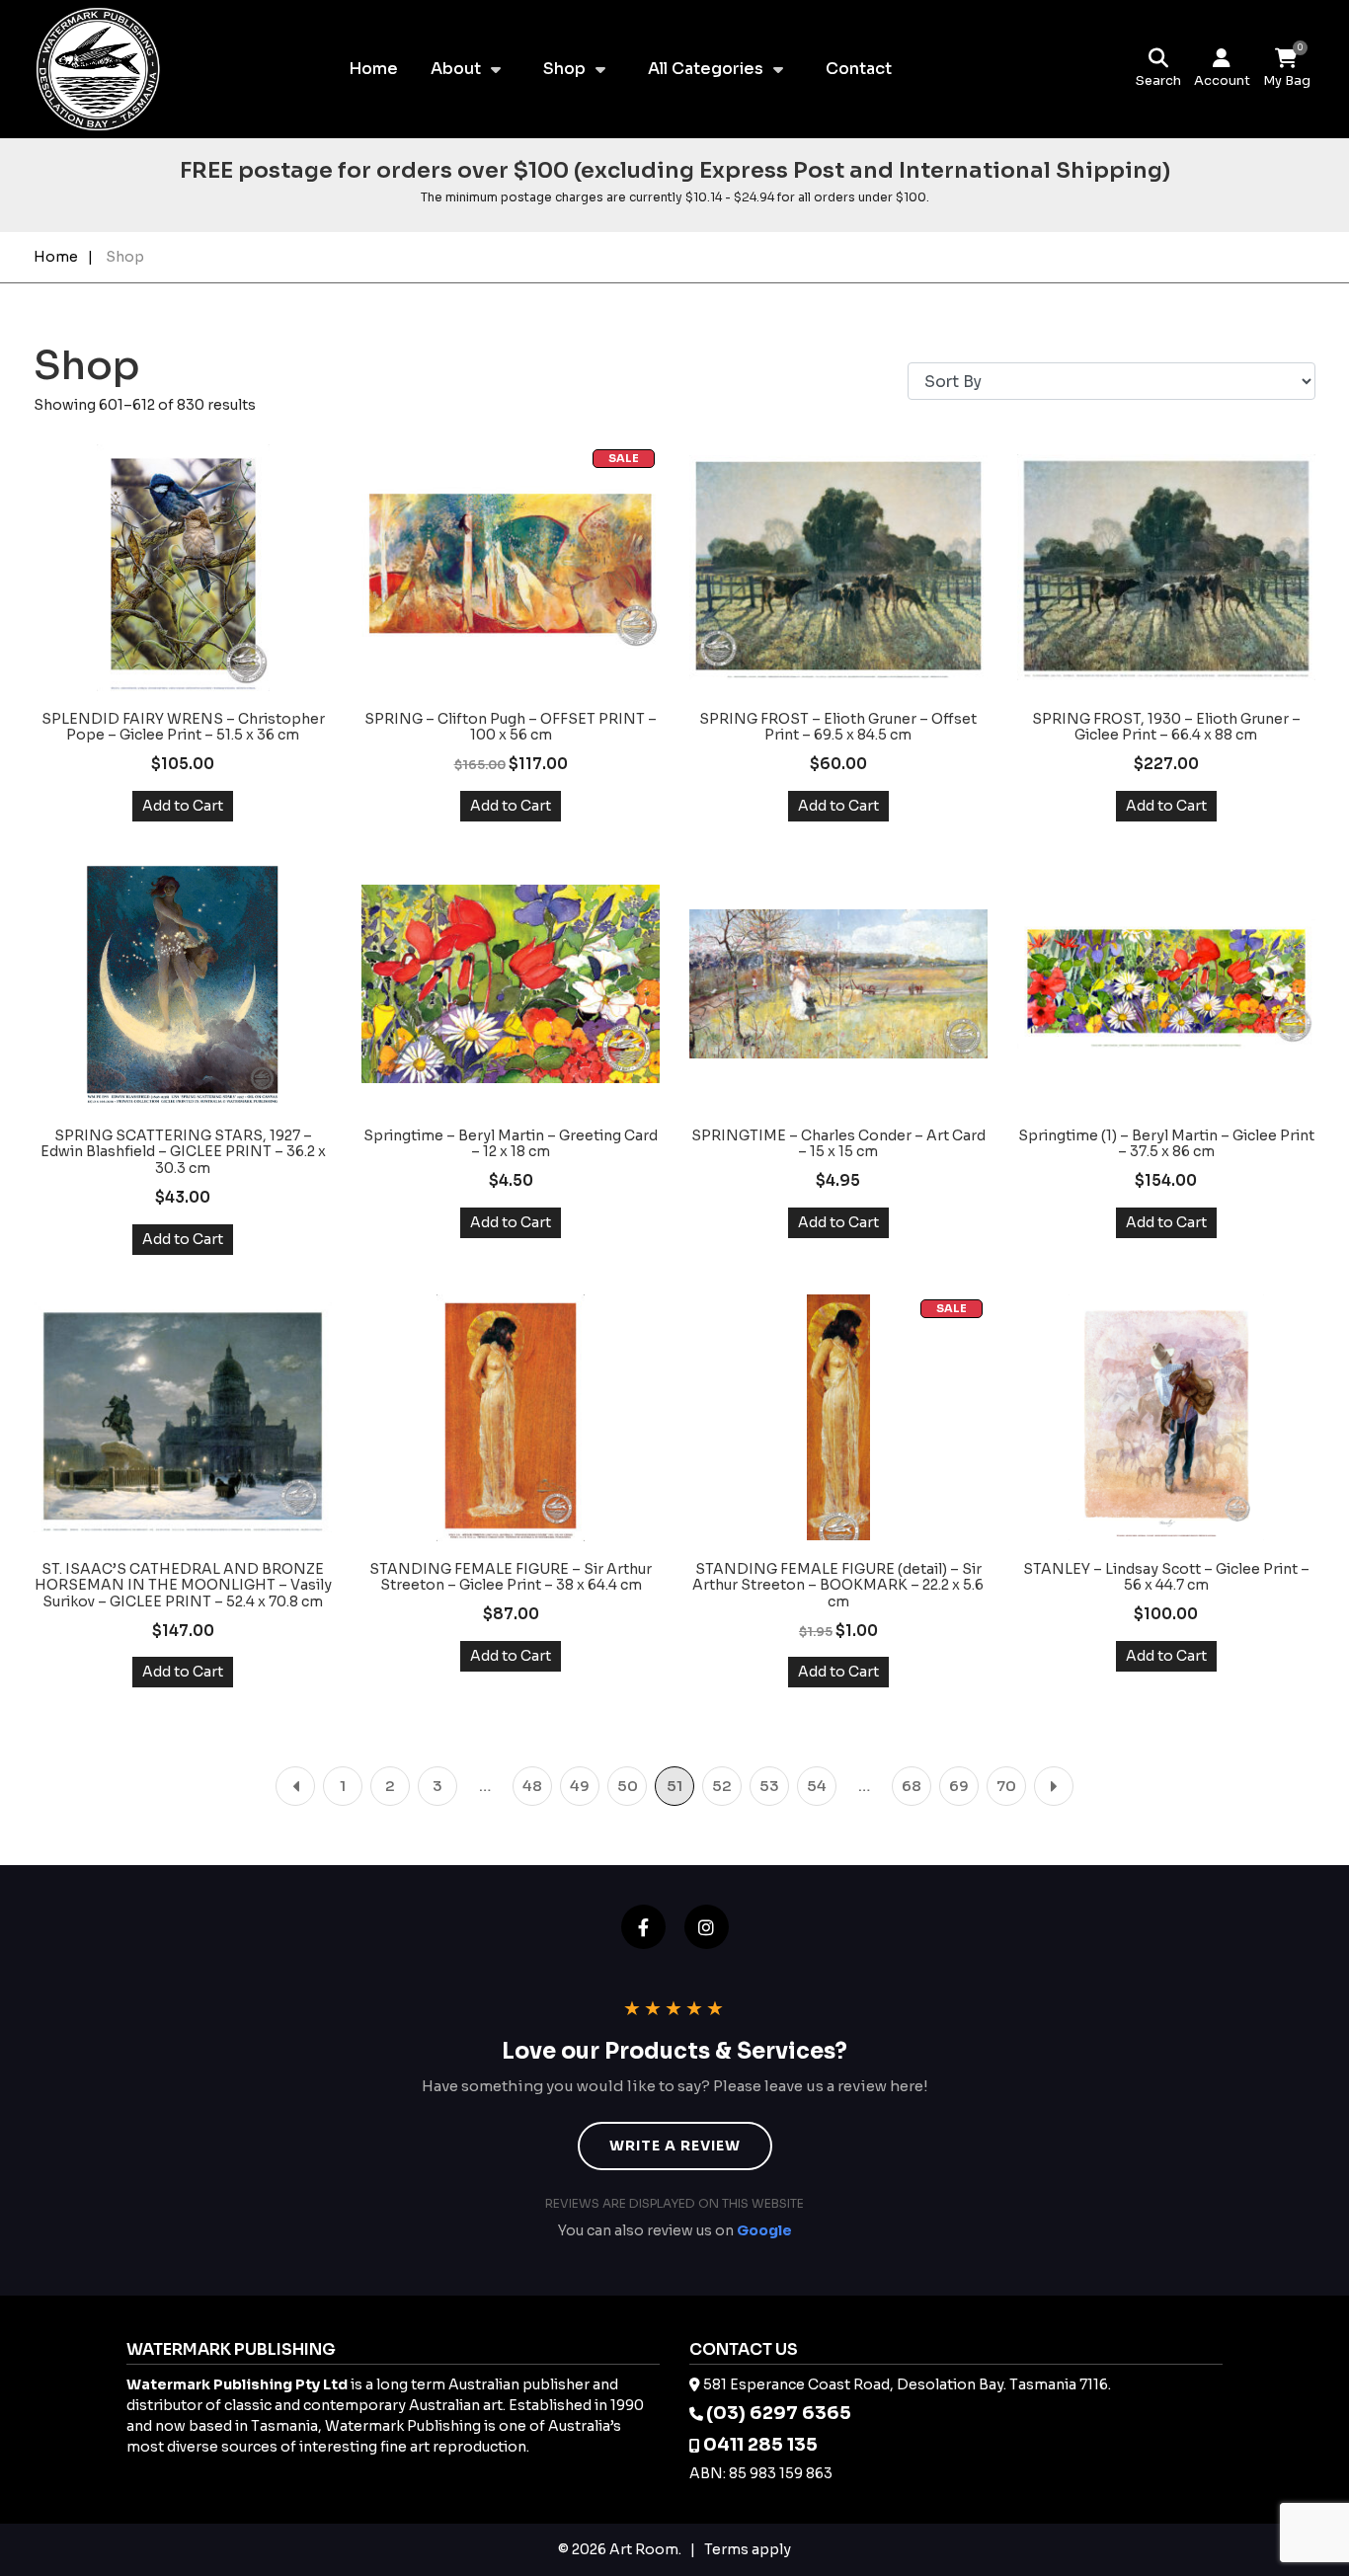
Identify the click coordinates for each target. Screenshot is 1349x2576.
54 (817, 1786)
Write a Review (675, 2146)
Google (764, 2230)
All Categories (706, 69)
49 (580, 1786)
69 (959, 1786)
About (456, 69)
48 (532, 1786)
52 (722, 1786)
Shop (564, 69)
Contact (859, 69)
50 (628, 1786)
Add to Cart (183, 806)
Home (373, 69)
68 (912, 1786)
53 (769, 1786)
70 (1006, 1786)
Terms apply (748, 2549)
